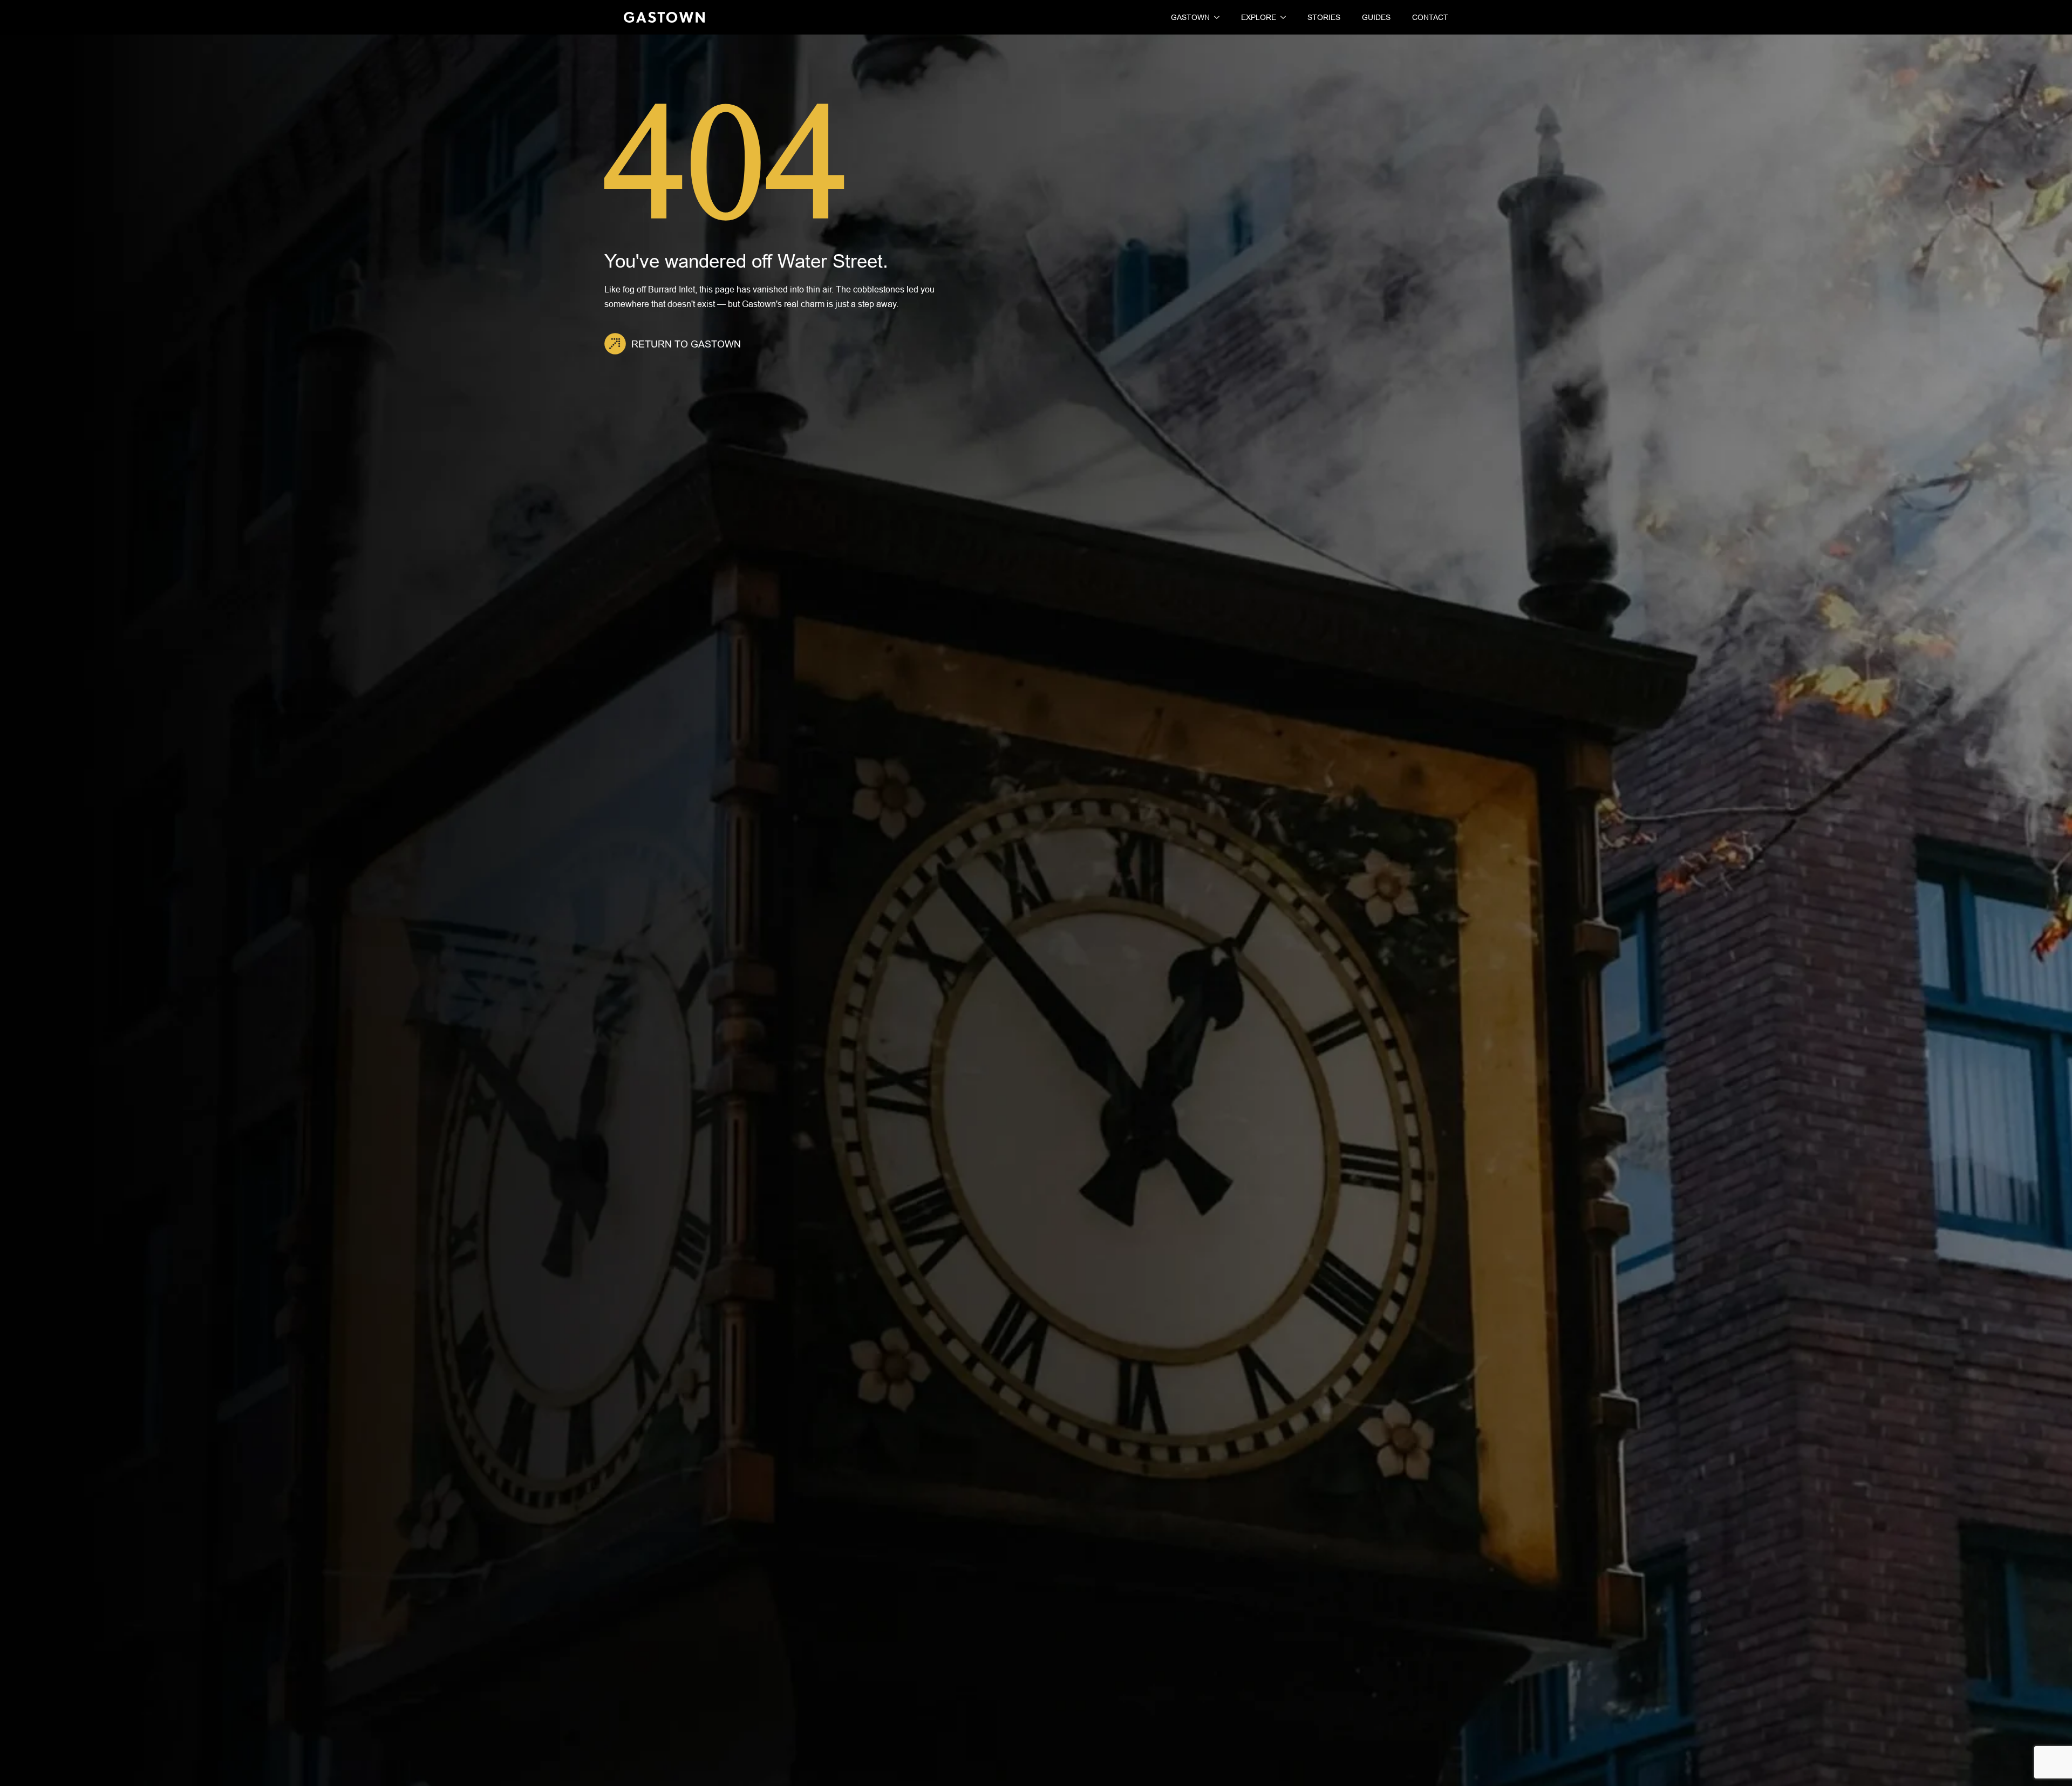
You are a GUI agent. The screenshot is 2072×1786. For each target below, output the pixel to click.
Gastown (1190, 17)
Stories (1324, 17)
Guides (1376, 17)
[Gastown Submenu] (1215, 17)
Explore (1259, 17)
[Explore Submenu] (1281, 17)
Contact (1430, 17)
